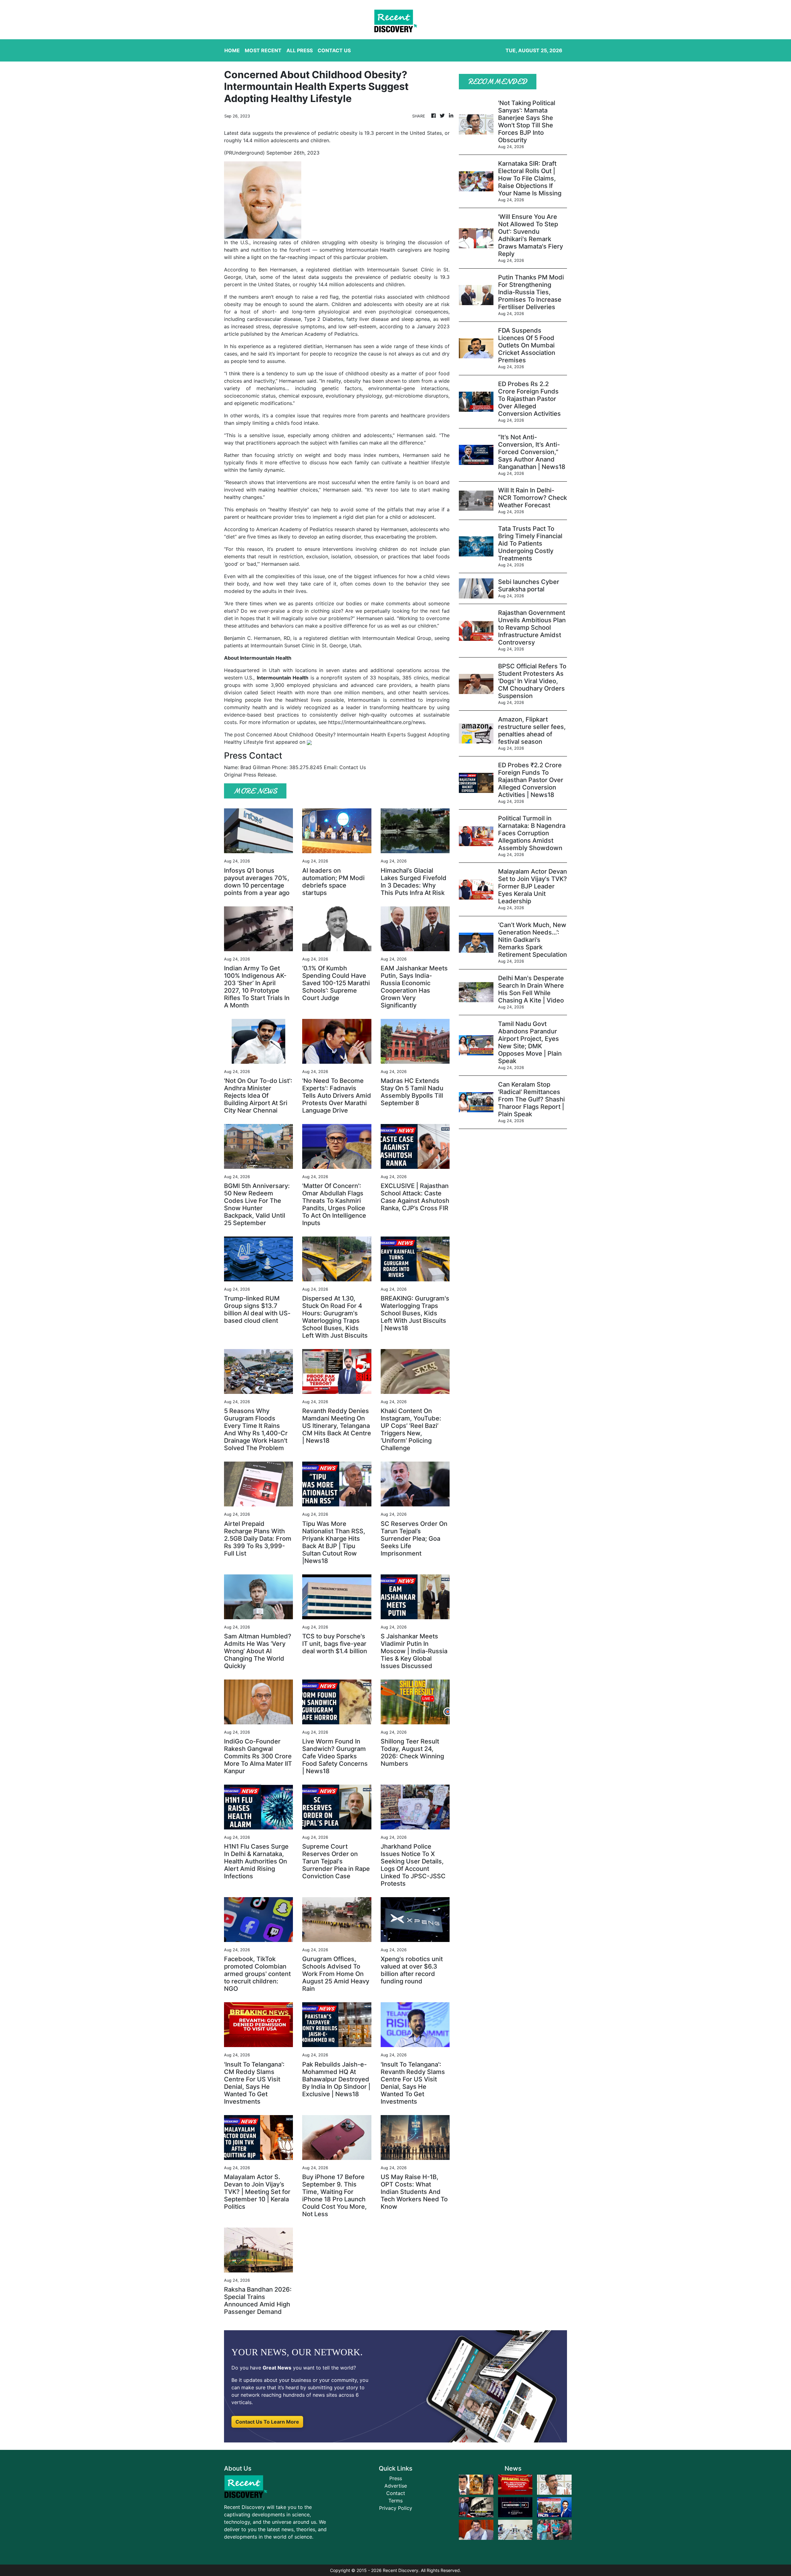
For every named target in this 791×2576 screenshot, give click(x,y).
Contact (396, 2493)
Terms (395, 2501)
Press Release (260, 775)
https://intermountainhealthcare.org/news (376, 722)
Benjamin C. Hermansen (252, 638)
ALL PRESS (300, 50)
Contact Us (353, 767)
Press (396, 2478)
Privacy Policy (396, 2508)
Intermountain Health (283, 678)
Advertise (396, 2486)
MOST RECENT (263, 50)
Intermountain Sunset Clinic (283, 645)
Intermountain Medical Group (397, 638)
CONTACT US (334, 50)
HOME (232, 50)
